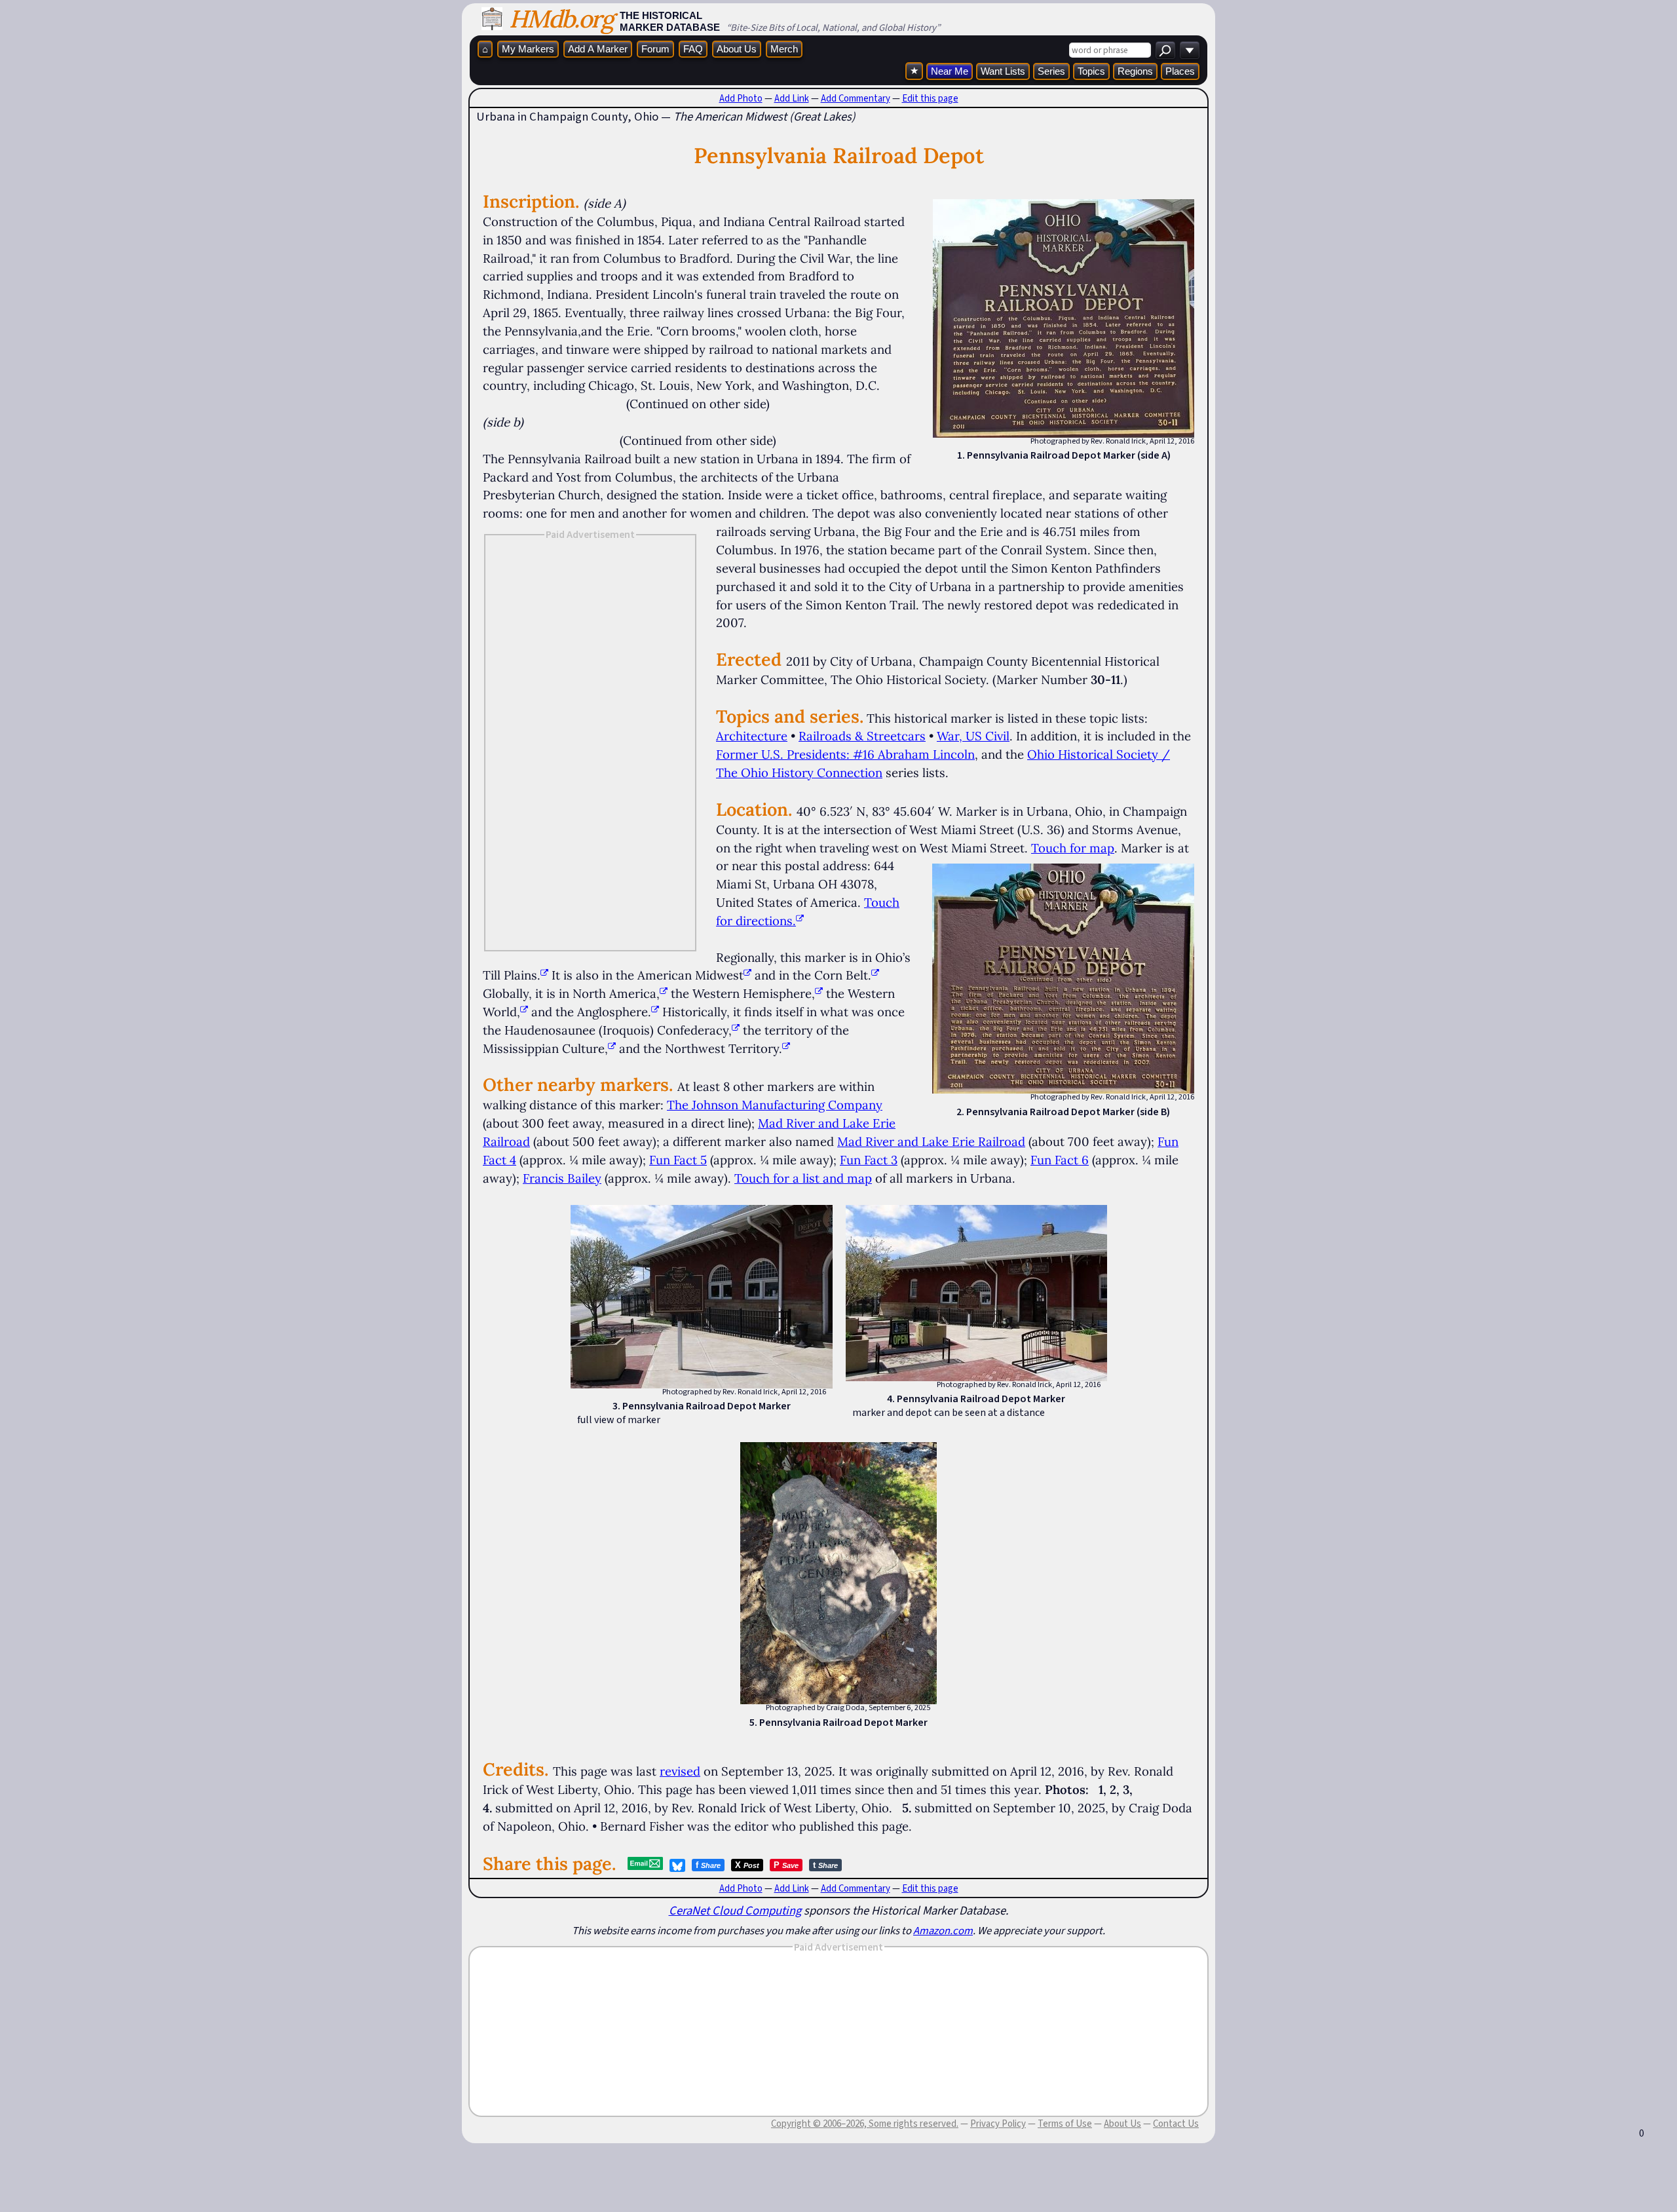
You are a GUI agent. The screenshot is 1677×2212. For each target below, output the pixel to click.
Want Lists (1003, 71)
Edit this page (930, 98)
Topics (1091, 71)
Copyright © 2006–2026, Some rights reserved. (865, 2124)
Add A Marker (598, 49)
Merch (784, 49)
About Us (737, 49)
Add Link (792, 98)
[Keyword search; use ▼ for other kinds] (1165, 50)
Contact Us (1176, 2124)
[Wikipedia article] (544, 975)
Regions (1135, 71)
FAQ (693, 49)
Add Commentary (856, 98)
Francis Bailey (562, 1178)
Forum (655, 49)
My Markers (528, 49)
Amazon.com (943, 1930)
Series (1051, 71)
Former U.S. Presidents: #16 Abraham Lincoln (845, 754)
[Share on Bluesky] (677, 1865)
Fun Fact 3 (869, 1160)
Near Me (950, 71)
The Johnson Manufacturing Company (775, 1105)
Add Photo (741, 98)
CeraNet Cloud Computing (735, 1910)
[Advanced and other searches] (1190, 50)
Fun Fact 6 (1060, 1160)
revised (680, 1771)
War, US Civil (973, 736)
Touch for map (1073, 848)
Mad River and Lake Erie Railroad (931, 1141)
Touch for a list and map (803, 1178)
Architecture (752, 736)
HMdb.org (561, 19)
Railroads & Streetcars (862, 736)
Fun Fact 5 (678, 1160)
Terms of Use (1065, 2124)
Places (1180, 71)
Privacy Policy (998, 2124)
